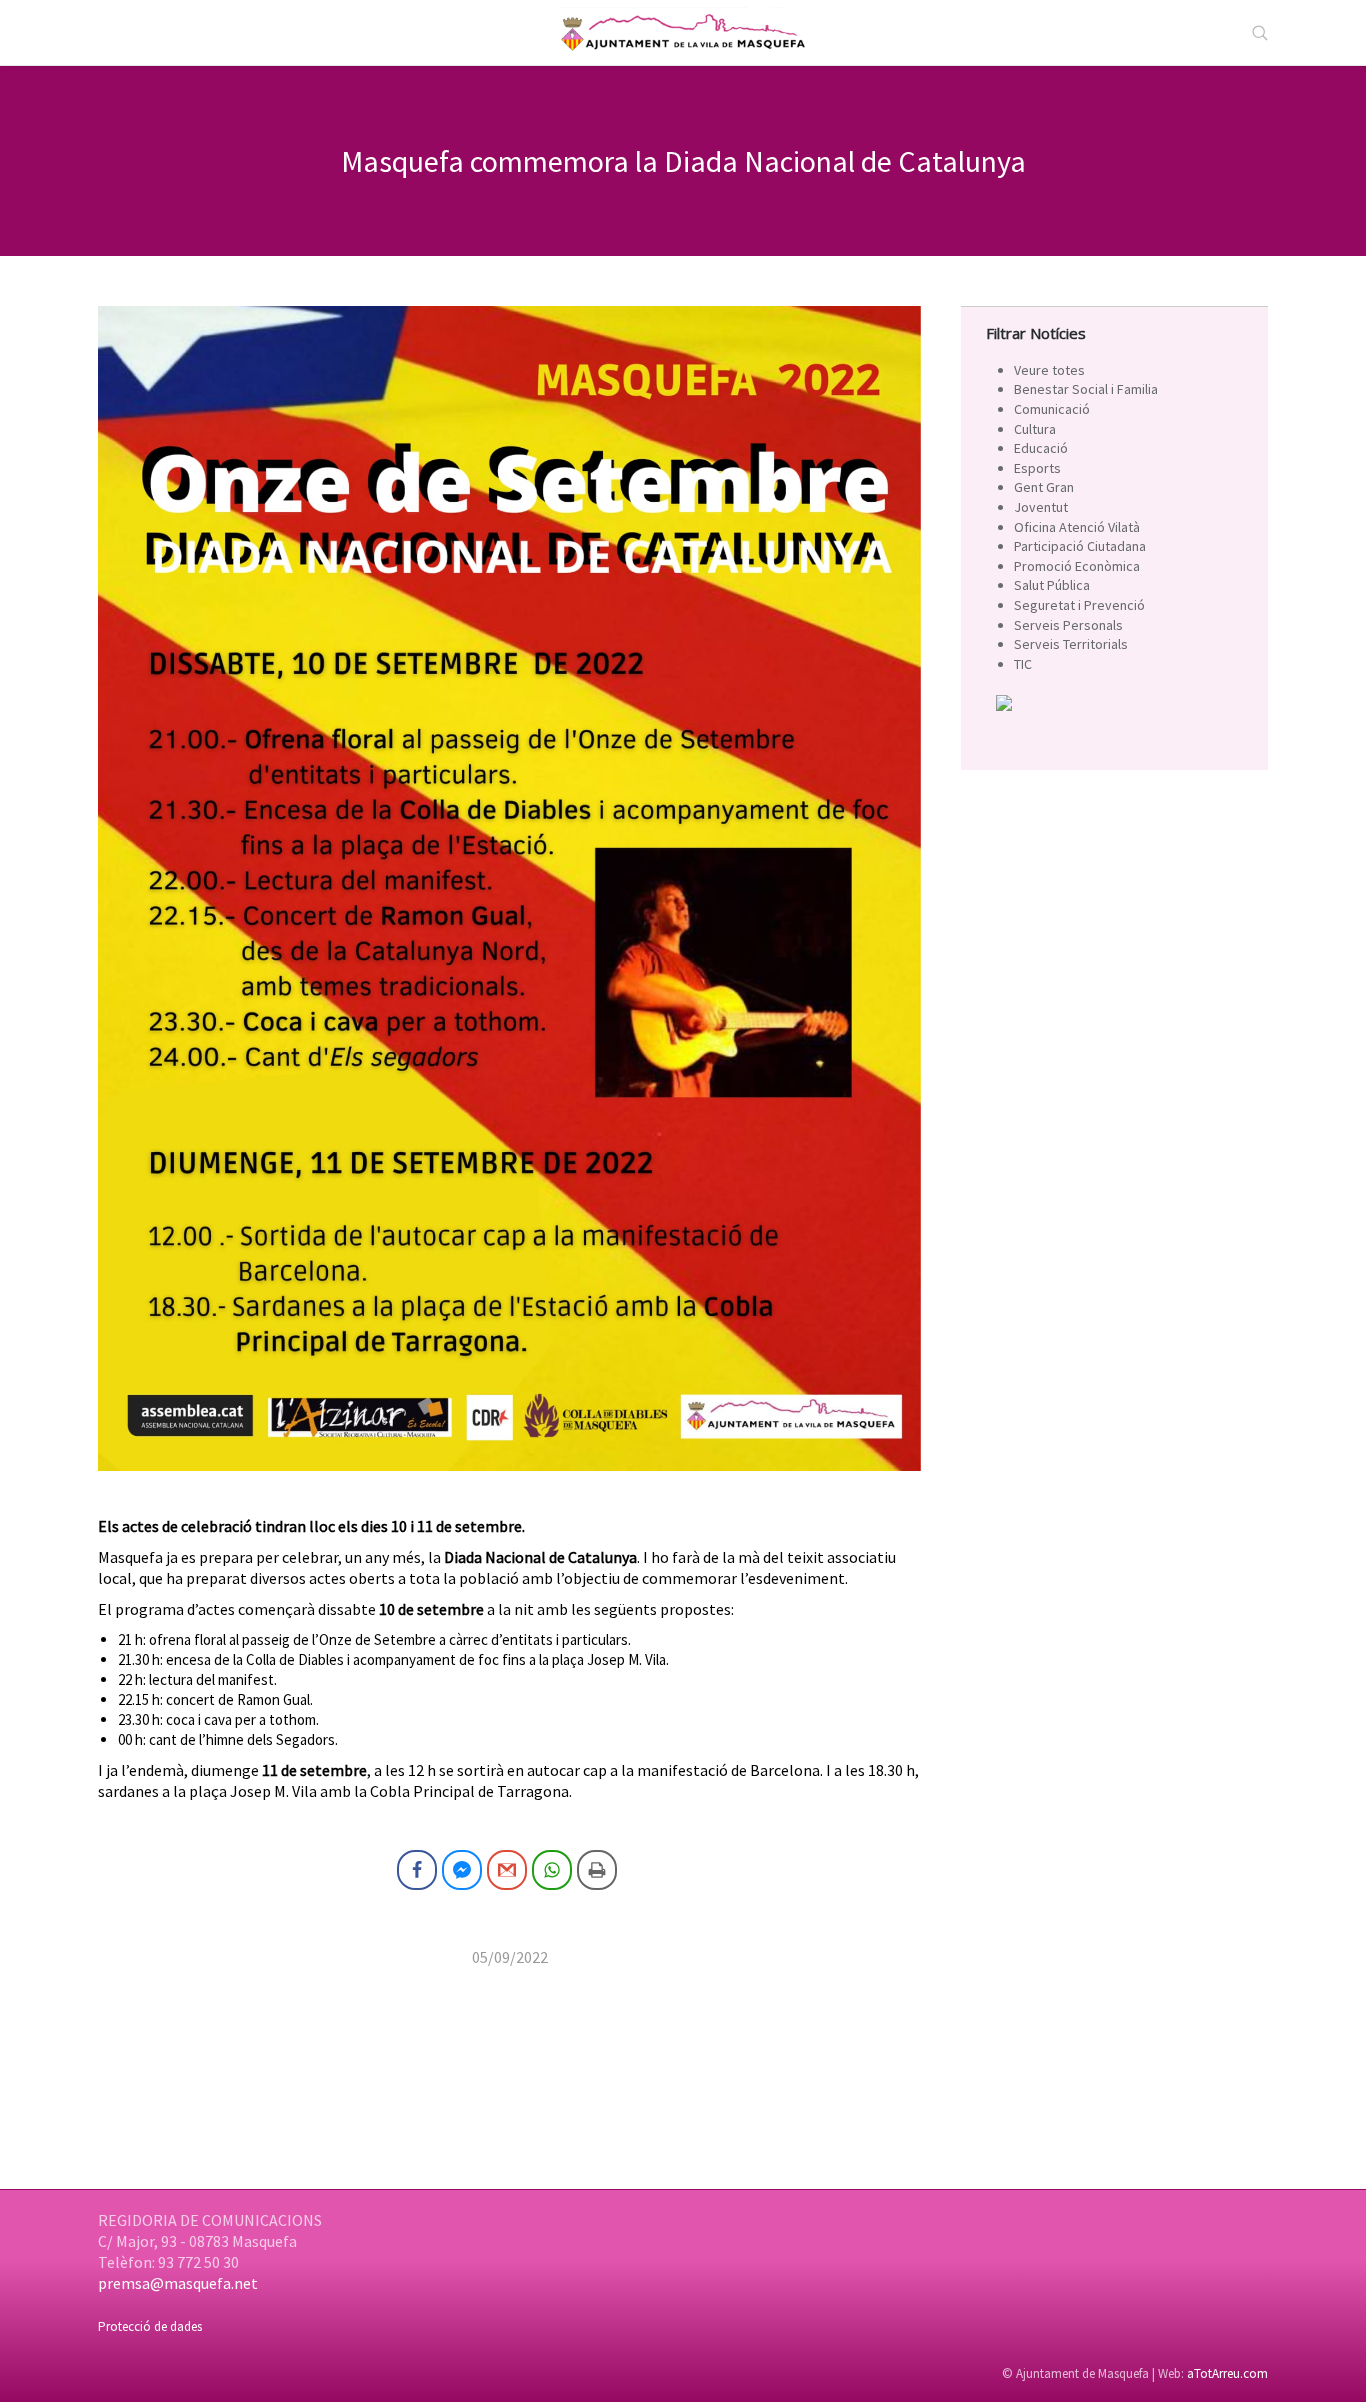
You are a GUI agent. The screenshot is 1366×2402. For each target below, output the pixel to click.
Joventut (1041, 507)
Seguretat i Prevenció (1079, 605)
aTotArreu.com (1227, 2373)
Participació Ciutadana (1080, 546)
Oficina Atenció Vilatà (1077, 527)
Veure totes (1049, 370)
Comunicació (1052, 409)
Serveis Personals (1068, 625)
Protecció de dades (150, 2326)
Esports (1037, 468)
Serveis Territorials (1071, 644)
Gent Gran (1044, 487)
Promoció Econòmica (1077, 566)
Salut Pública (1052, 585)
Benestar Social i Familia (1086, 389)
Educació (1041, 448)
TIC (1023, 664)
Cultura (1035, 429)
